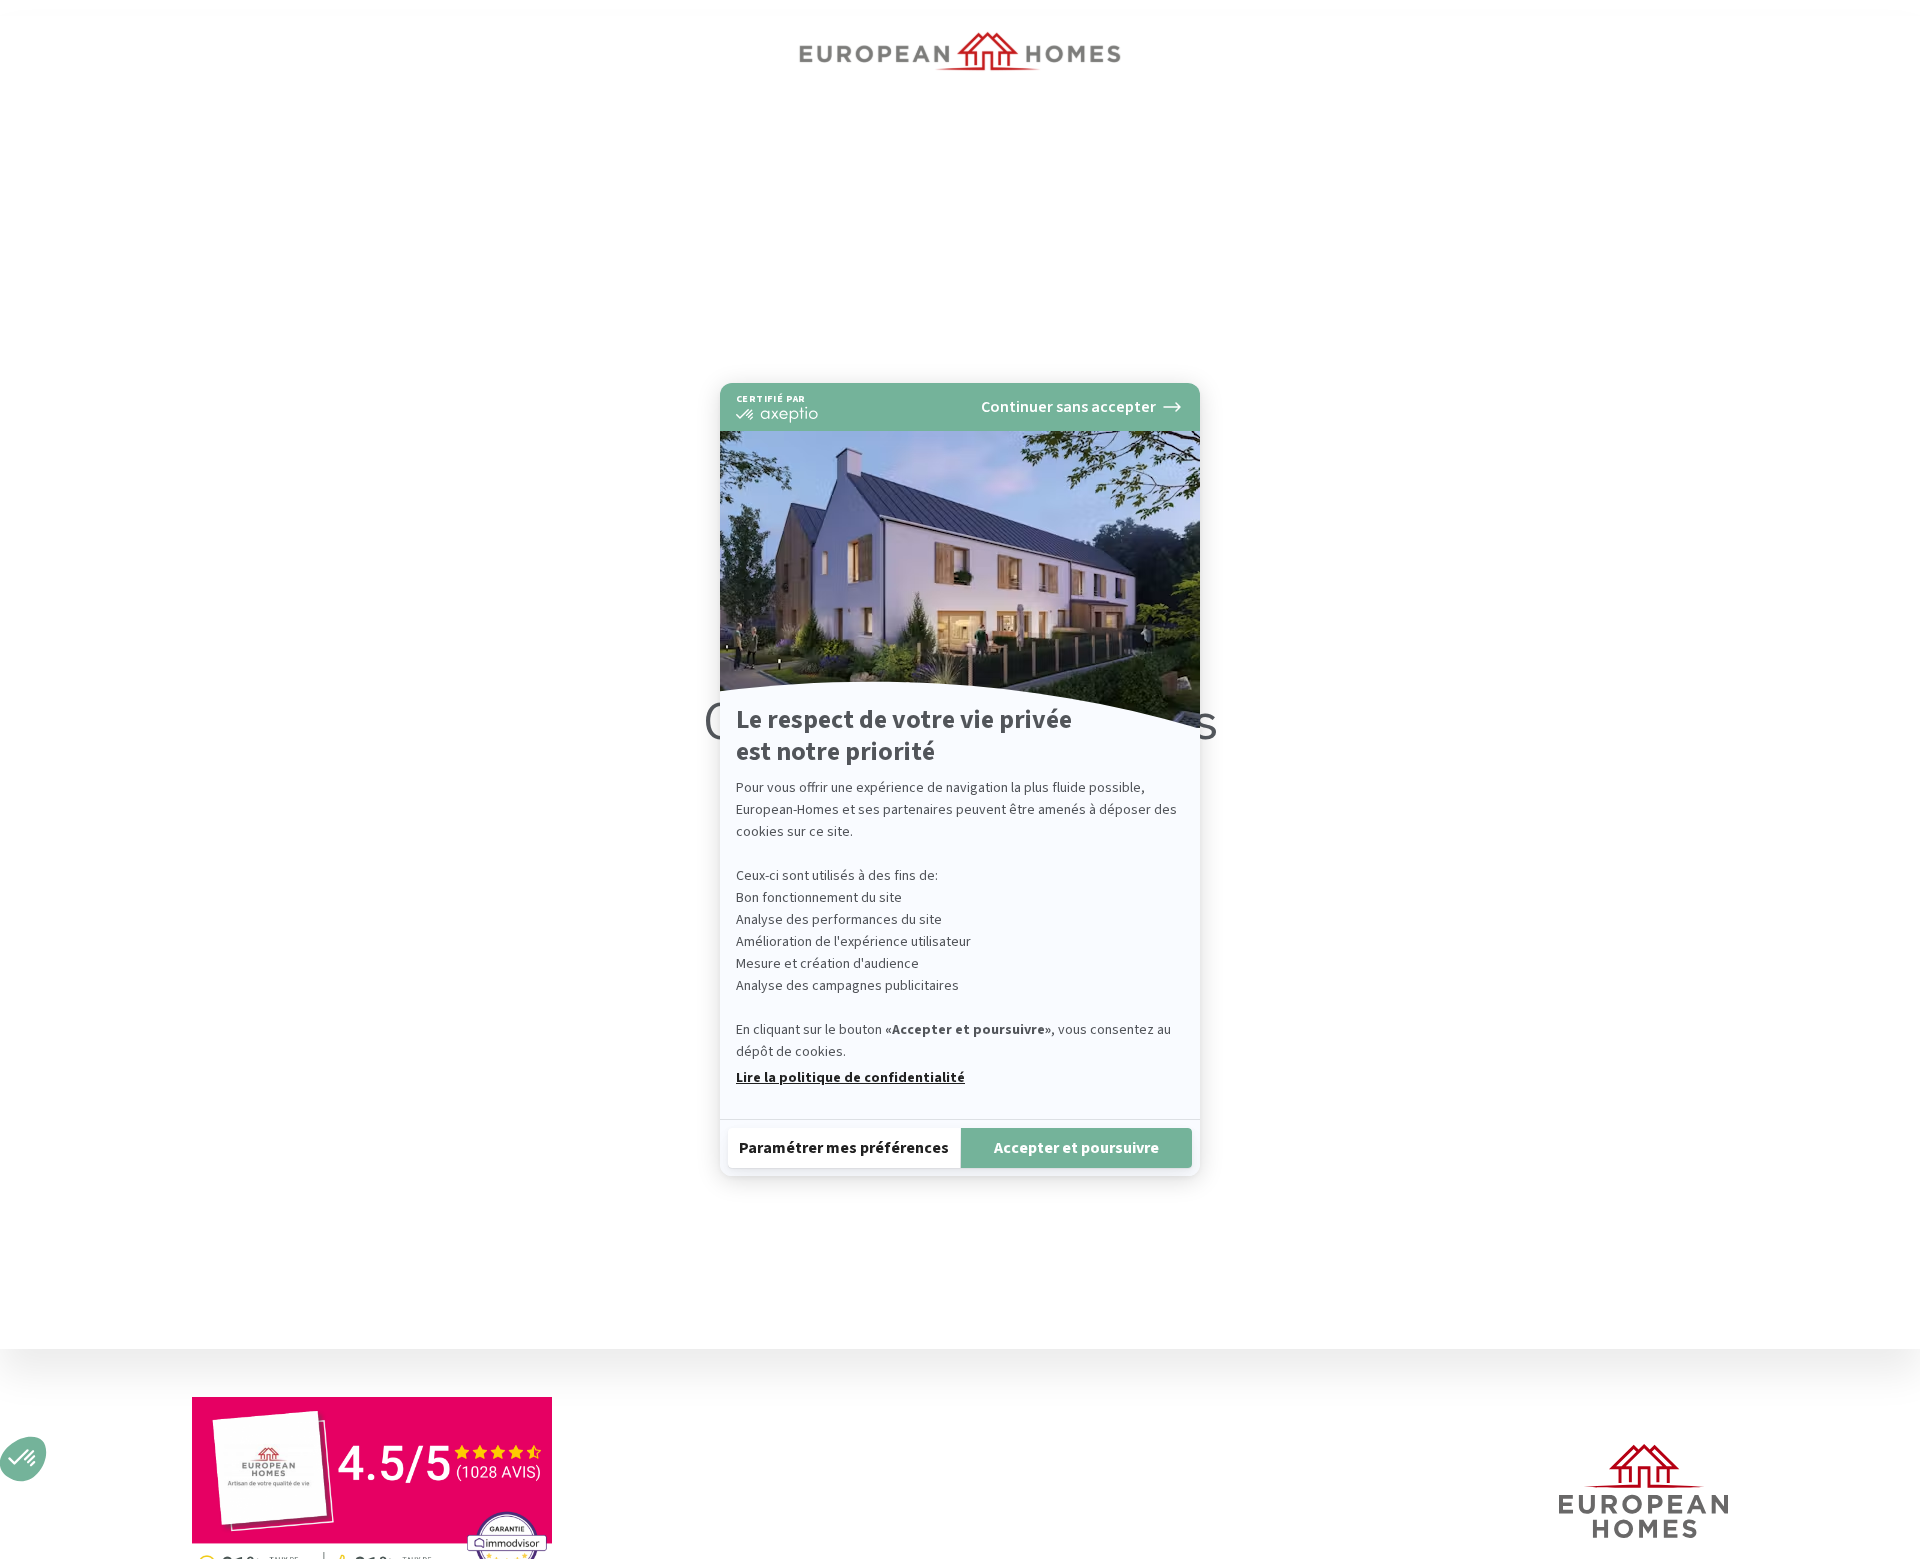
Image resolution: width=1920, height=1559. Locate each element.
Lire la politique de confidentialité (850, 1078)
